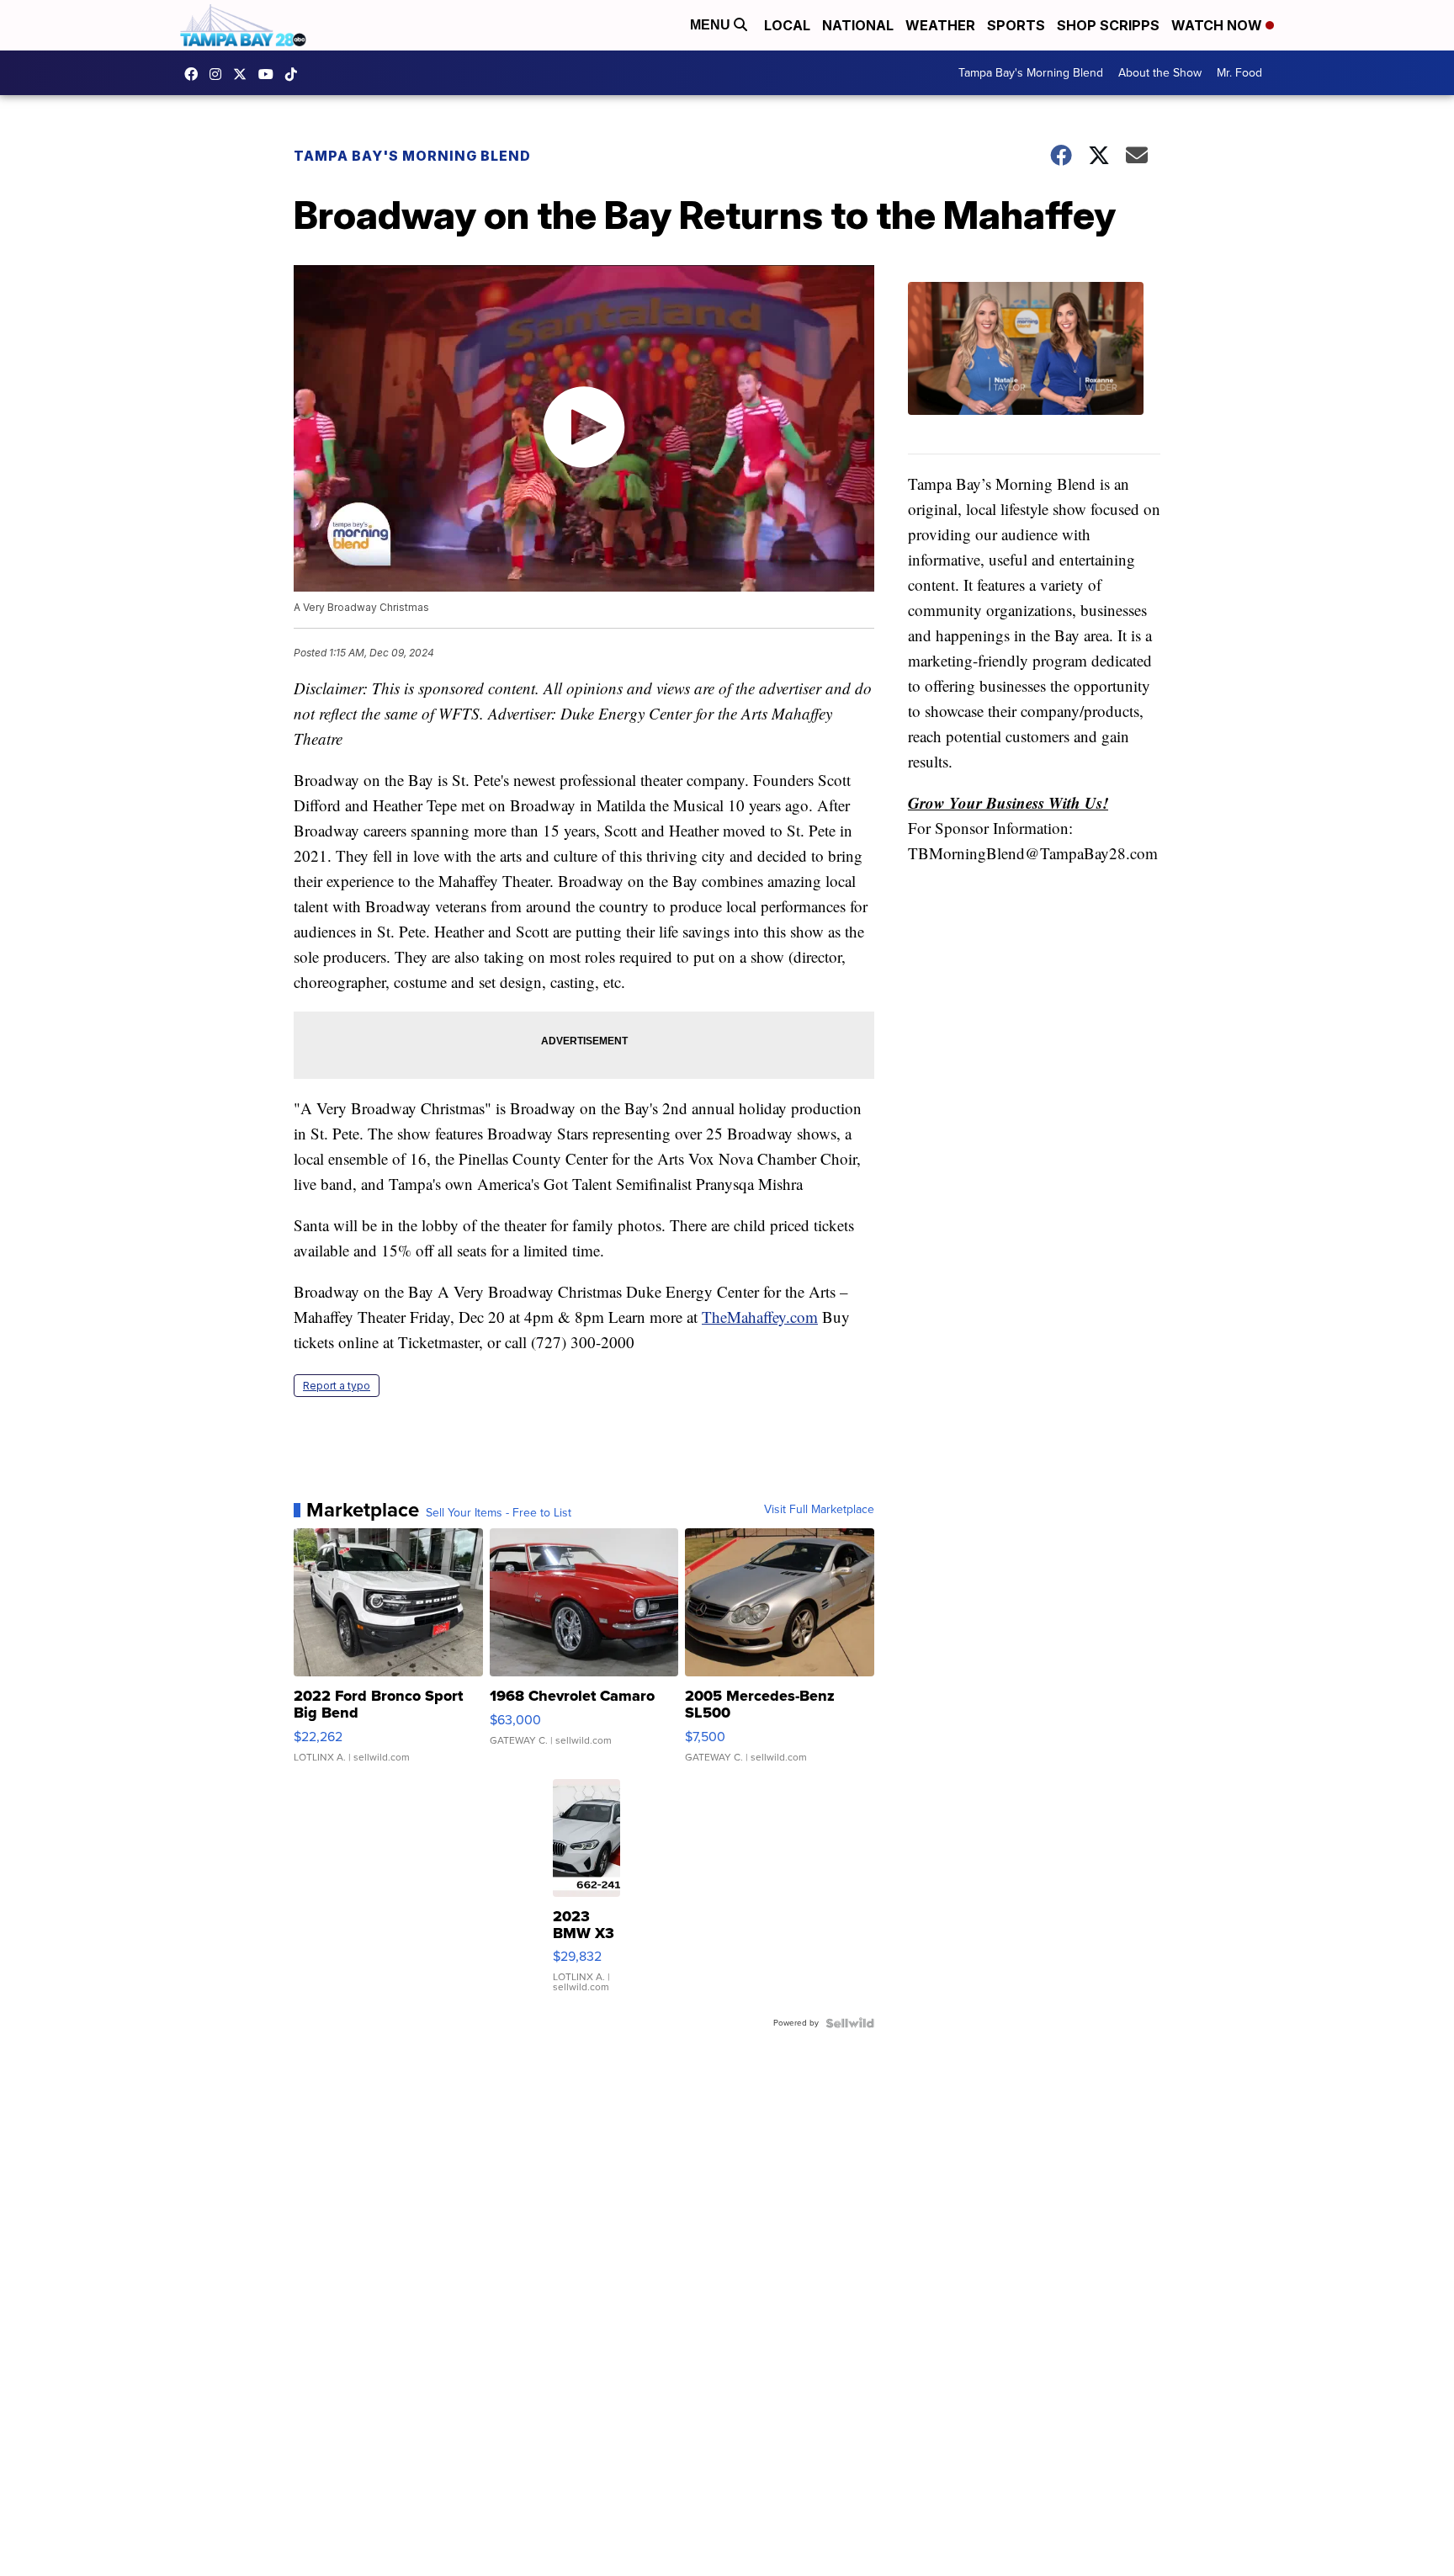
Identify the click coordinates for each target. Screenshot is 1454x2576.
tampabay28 (244, 74)
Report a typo (337, 1386)
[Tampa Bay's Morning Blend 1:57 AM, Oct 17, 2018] (1034, 368)
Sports (1016, 25)
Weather (940, 25)
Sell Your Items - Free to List (499, 1513)
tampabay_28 (220, 74)
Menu (712, 25)
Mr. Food (1239, 73)
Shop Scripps (1108, 25)
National (858, 25)
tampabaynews (195, 74)
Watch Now (1218, 25)
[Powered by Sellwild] (850, 2023)
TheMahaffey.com (760, 1317)
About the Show (1160, 73)
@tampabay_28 (295, 74)
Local (787, 25)
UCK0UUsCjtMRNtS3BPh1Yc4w (270, 74)
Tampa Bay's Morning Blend (1031, 73)
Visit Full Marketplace (819, 1510)
